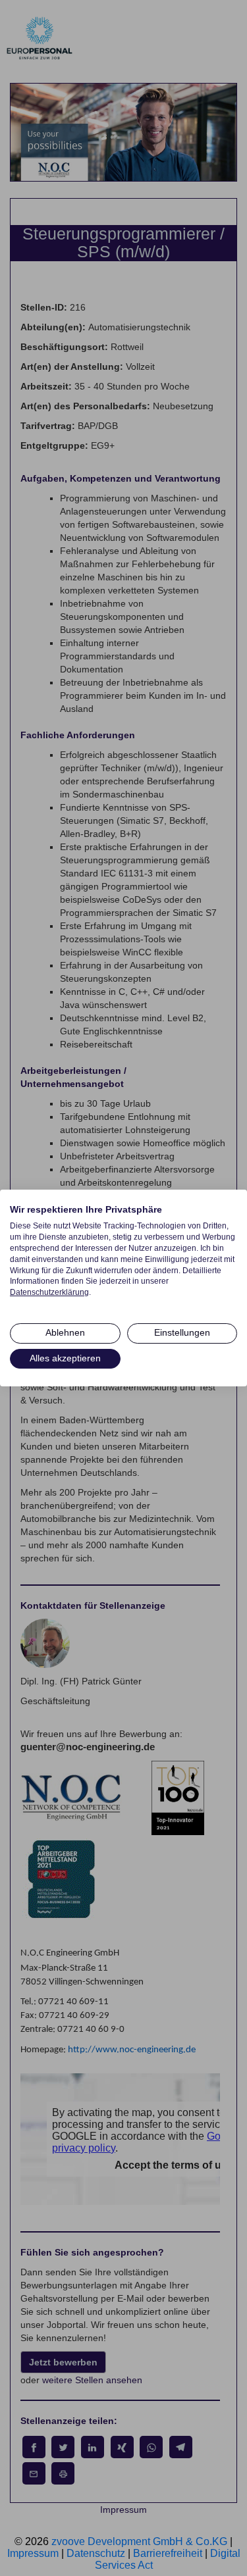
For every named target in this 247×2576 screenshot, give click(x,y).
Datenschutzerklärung (49, 1292)
